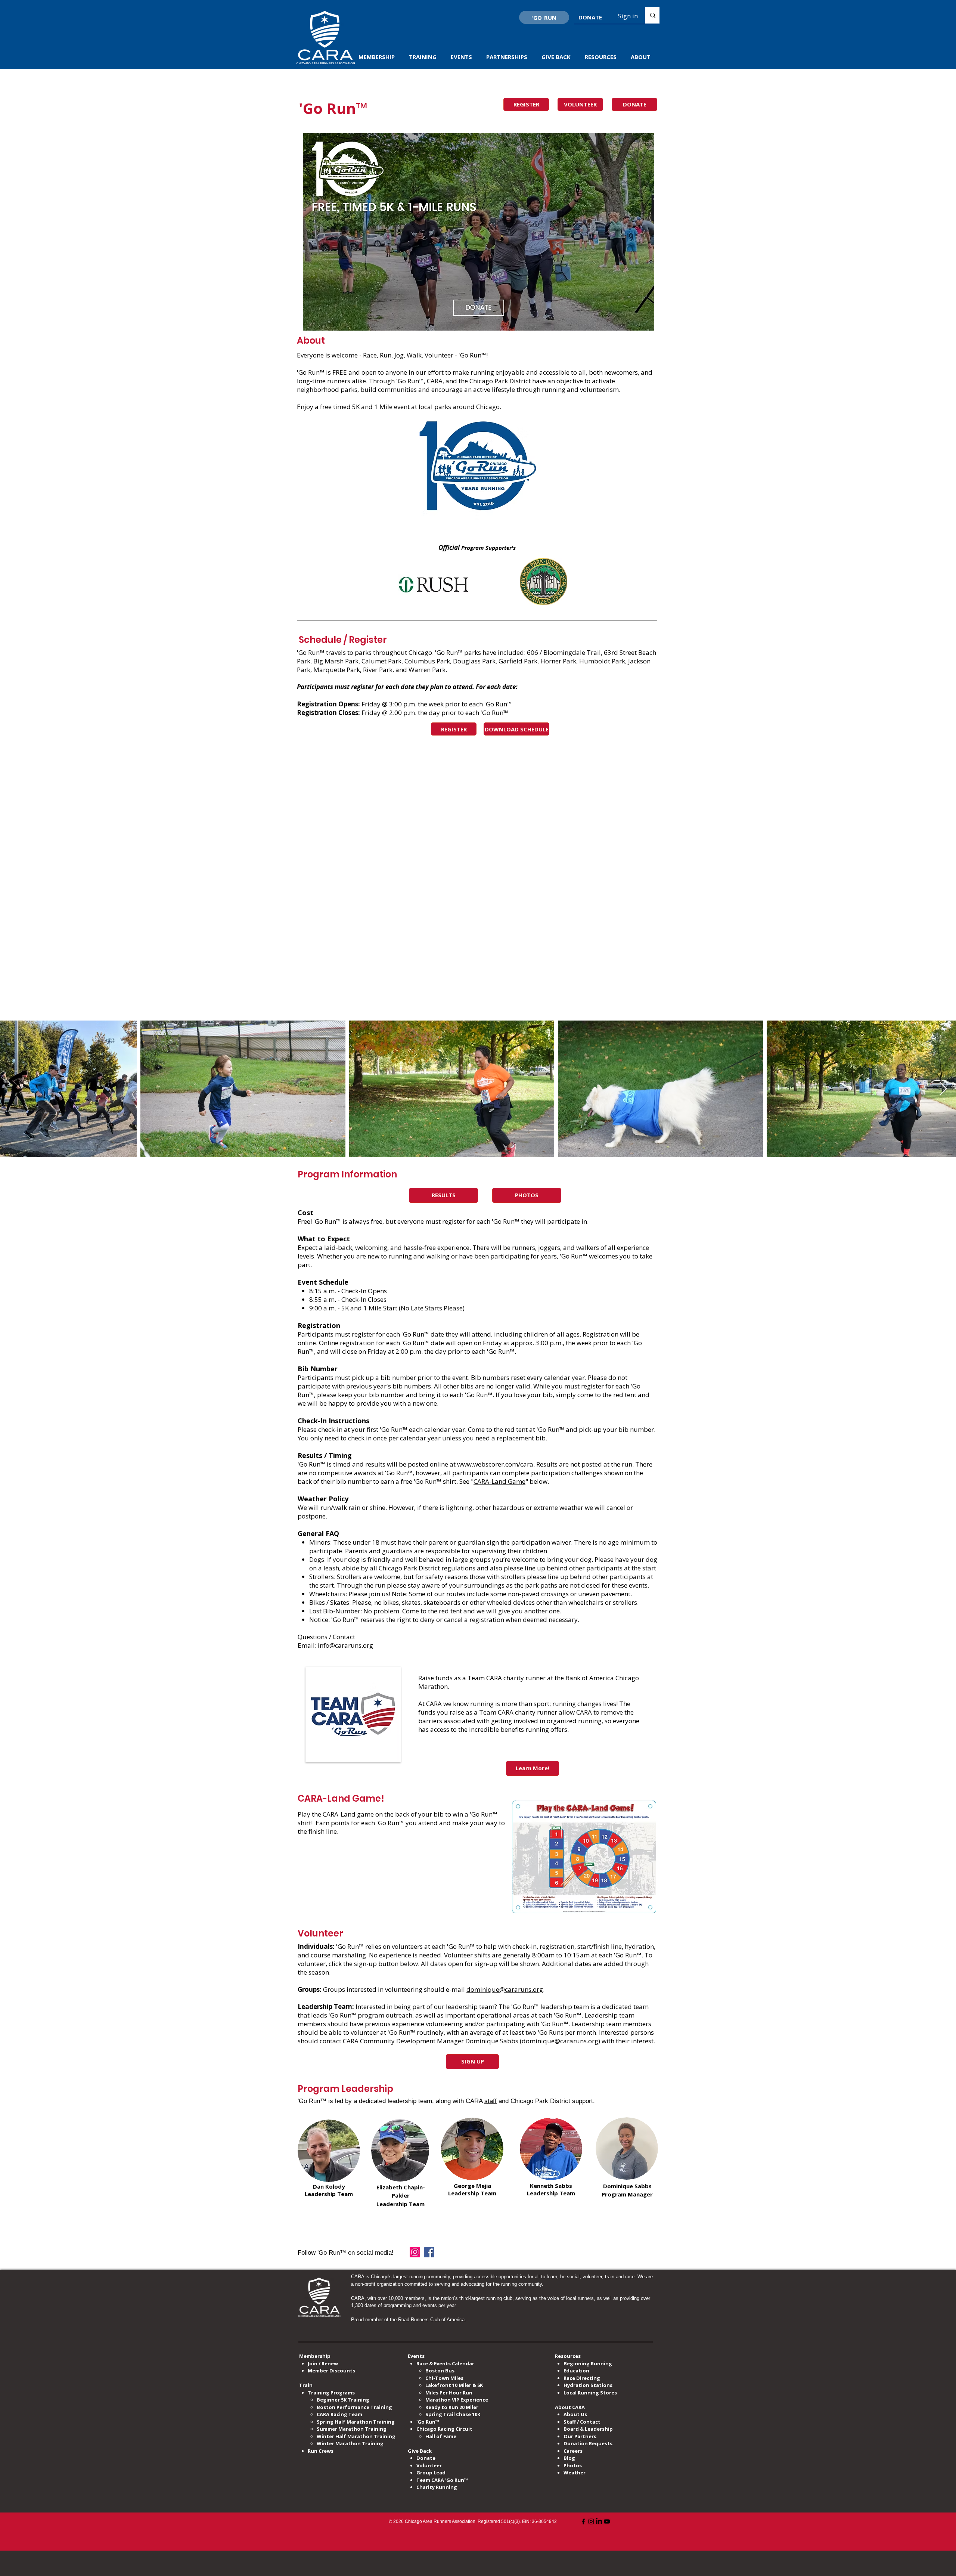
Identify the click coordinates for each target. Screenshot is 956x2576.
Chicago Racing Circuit (444, 2429)
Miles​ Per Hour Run (449, 2393)
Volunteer (429, 2465)
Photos (573, 2465)
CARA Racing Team (339, 2414)
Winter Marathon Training (350, 2443)
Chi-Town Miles (444, 2378)
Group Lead (431, 2473)
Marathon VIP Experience (457, 2400)
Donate (426, 2458)
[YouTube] (607, 2521)
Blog (569, 2458)
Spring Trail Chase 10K (453, 2414)
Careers (573, 2451)
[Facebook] (429, 2252)
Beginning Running (588, 2363)
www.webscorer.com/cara (495, 1464)
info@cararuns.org (345, 1645)
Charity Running (437, 2487)
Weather (575, 2473)
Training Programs (331, 2393)
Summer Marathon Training (352, 2429)
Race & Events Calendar (445, 2363)
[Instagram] (415, 2252)
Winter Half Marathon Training (356, 2436)
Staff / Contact (582, 2422)
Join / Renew (323, 2363)
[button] (378, 57)
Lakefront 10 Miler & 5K (454, 2385)
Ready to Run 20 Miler (452, 2407)
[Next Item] (943, 1089)
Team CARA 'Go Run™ (442, 2480)
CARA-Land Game (499, 1481)
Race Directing (582, 2378)
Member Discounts (331, 2371)
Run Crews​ (321, 2451)
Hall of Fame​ (441, 2436)
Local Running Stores (590, 2393)
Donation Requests (588, 2443)
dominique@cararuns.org (505, 1989)
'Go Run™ (428, 2422)
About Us (575, 2414)
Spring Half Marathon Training (356, 2422)
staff (491, 2101)
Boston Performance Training (354, 2407)
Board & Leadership (588, 2429)
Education (576, 2371)
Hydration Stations (588, 2385)
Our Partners (580, 2436)
